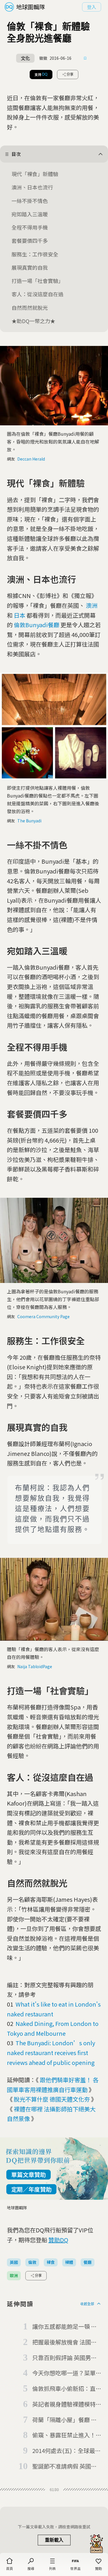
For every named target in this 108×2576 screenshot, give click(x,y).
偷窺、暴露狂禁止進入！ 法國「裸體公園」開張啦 (64, 2435)
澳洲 (92, 605)
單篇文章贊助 (29, 2174)
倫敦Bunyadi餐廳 (37, 625)
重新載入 (54, 2540)
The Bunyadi (29, 821)
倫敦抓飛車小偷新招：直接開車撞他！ (64, 2389)
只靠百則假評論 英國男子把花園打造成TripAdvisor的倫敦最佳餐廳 (66, 2358)
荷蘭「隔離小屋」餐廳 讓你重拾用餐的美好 (65, 2420)
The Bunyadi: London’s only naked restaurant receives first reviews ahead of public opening (51, 2052)
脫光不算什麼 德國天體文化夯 (52, 2099)
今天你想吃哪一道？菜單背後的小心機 (64, 2373)
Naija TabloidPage (35, 1666)
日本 (20, 615)
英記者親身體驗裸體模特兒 (64, 2404)
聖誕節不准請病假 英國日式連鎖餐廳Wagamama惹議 (65, 2467)
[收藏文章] (85, 58)
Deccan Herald (31, 459)
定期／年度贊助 (31, 2189)
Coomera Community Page (43, 1316)
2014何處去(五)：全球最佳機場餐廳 (67, 2451)
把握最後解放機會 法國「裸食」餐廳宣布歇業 (62, 2342)
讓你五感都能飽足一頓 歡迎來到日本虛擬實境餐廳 (65, 2327)
